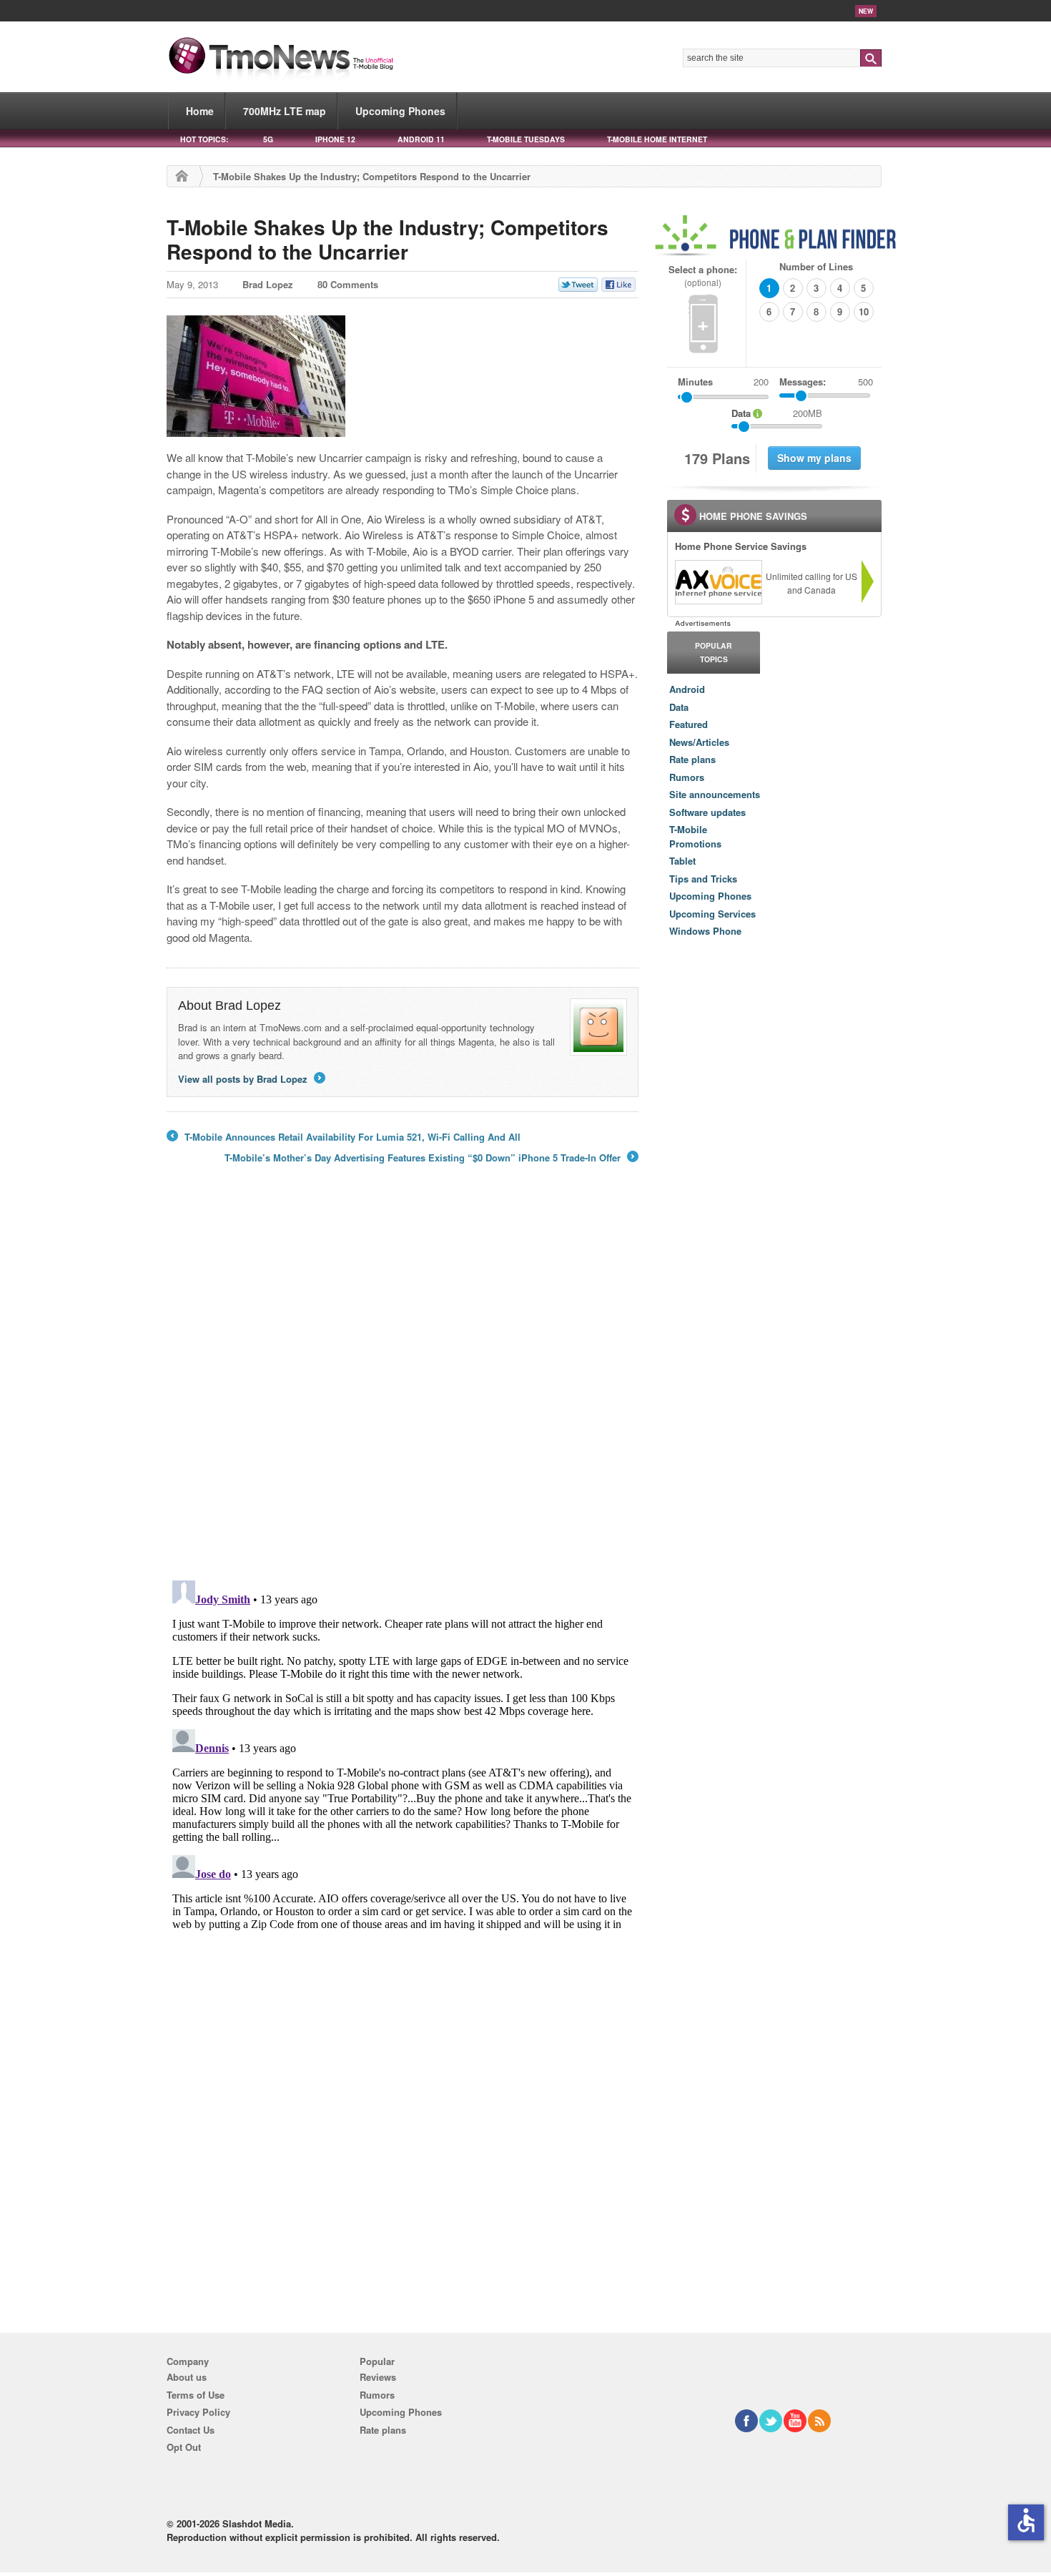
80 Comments (348, 284)
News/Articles (699, 742)
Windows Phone (705, 931)
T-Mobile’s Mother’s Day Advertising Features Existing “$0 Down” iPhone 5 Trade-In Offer (430, 1158)
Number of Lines (816, 266)
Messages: (826, 382)
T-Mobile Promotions (695, 836)
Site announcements (715, 794)
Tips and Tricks (703, 879)
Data (679, 707)
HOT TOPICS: (204, 139)
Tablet (682, 861)
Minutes (695, 382)
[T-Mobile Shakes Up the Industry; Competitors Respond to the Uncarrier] (256, 429)
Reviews (378, 2377)
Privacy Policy (198, 2412)
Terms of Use (196, 2395)
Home (200, 111)
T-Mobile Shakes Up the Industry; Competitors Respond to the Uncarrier (388, 239)
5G (268, 139)
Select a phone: (703, 276)
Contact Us (191, 2430)
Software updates (707, 812)
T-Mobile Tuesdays (526, 139)
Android (687, 689)
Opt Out (184, 2447)
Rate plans (692, 759)
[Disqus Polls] (403, 1382)
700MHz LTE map (285, 111)
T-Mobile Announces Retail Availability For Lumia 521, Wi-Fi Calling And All (344, 1137)
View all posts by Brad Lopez (251, 1079)
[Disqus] (403, 1754)
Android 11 (421, 139)
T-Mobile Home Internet (657, 139)
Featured (689, 724)
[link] (718, 582)
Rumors (687, 777)
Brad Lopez (268, 284)
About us (187, 2377)
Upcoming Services (712, 914)
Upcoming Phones (400, 111)
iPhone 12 (335, 139)
